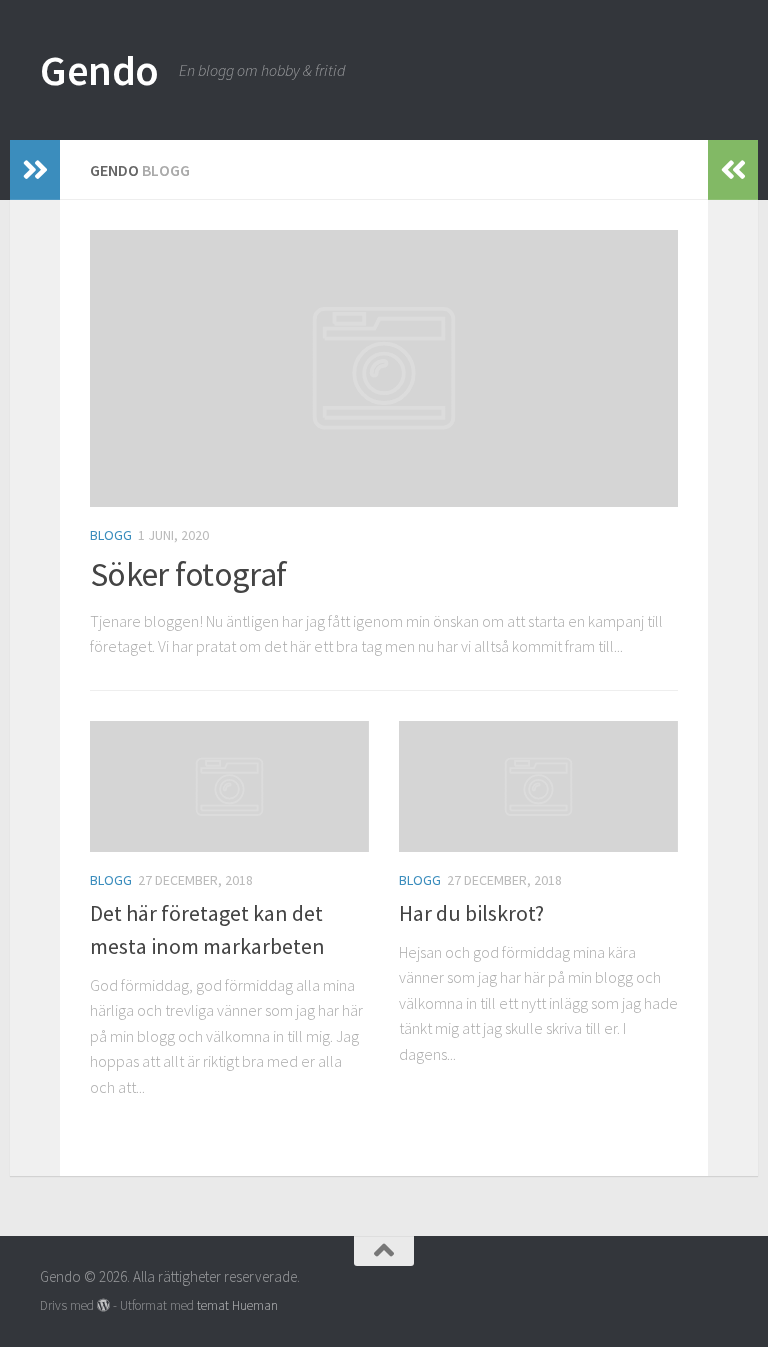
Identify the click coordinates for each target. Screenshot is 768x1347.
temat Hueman (237, 1305)
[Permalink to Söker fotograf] (384, 368)
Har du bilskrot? (471, 913)
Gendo (99, 70)
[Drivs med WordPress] (103, 1305)
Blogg (111, 535)
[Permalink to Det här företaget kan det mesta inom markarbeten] (229, 786)
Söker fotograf (188, 574)
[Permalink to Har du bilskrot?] (538, 786)
